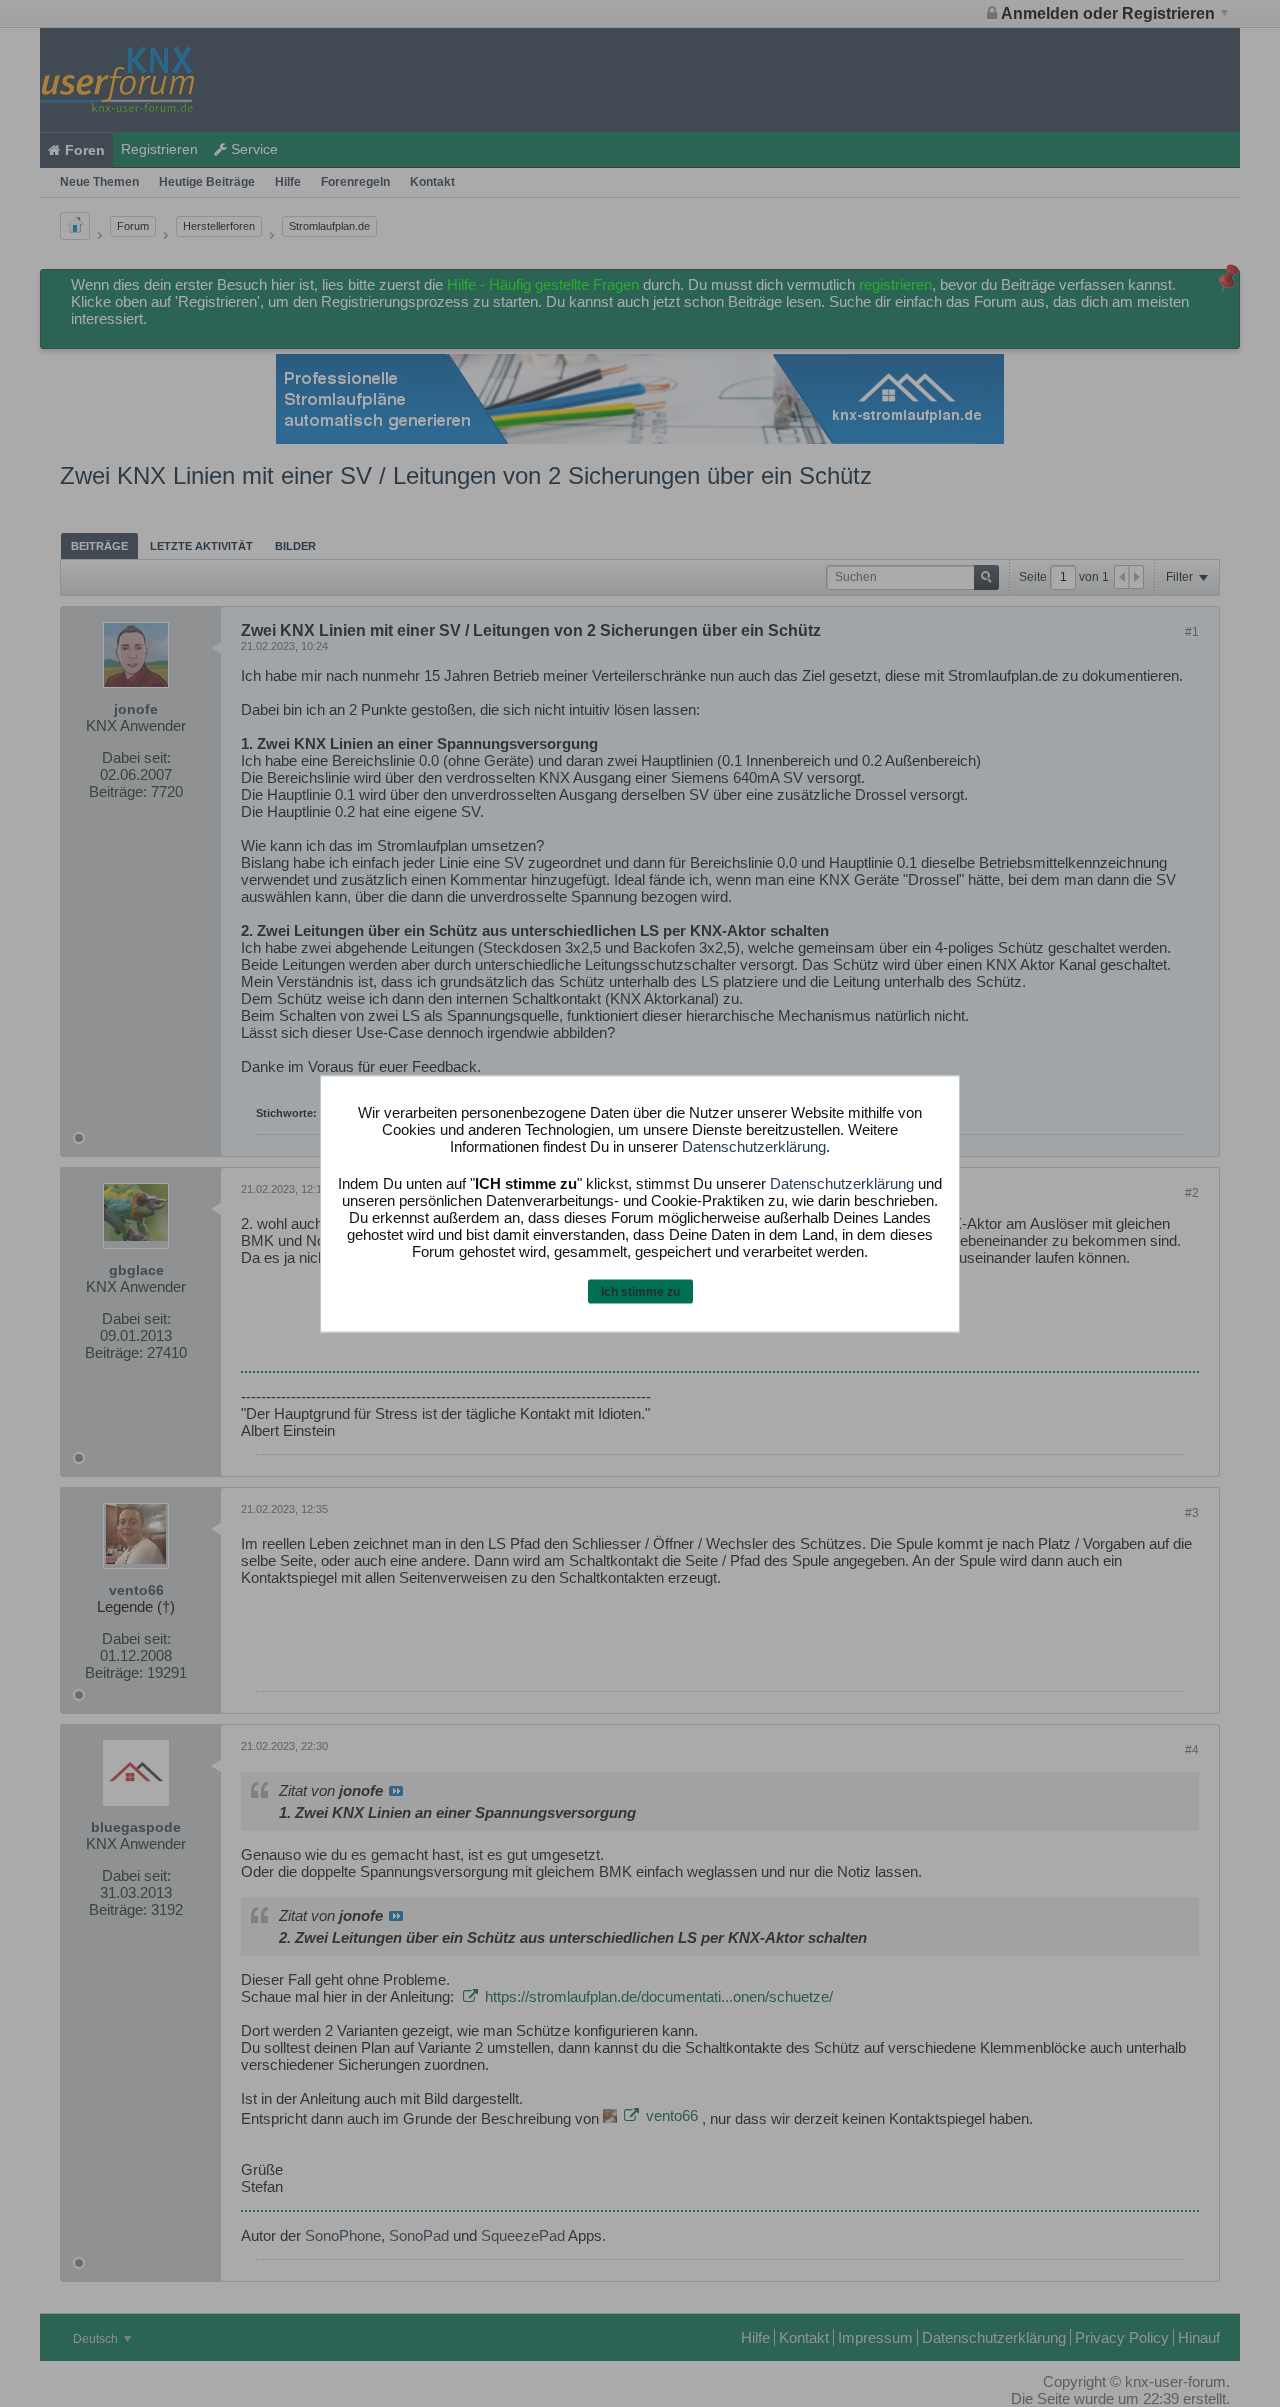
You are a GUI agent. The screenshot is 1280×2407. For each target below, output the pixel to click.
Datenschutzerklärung (754, 1146)
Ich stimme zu (640, 1292)
